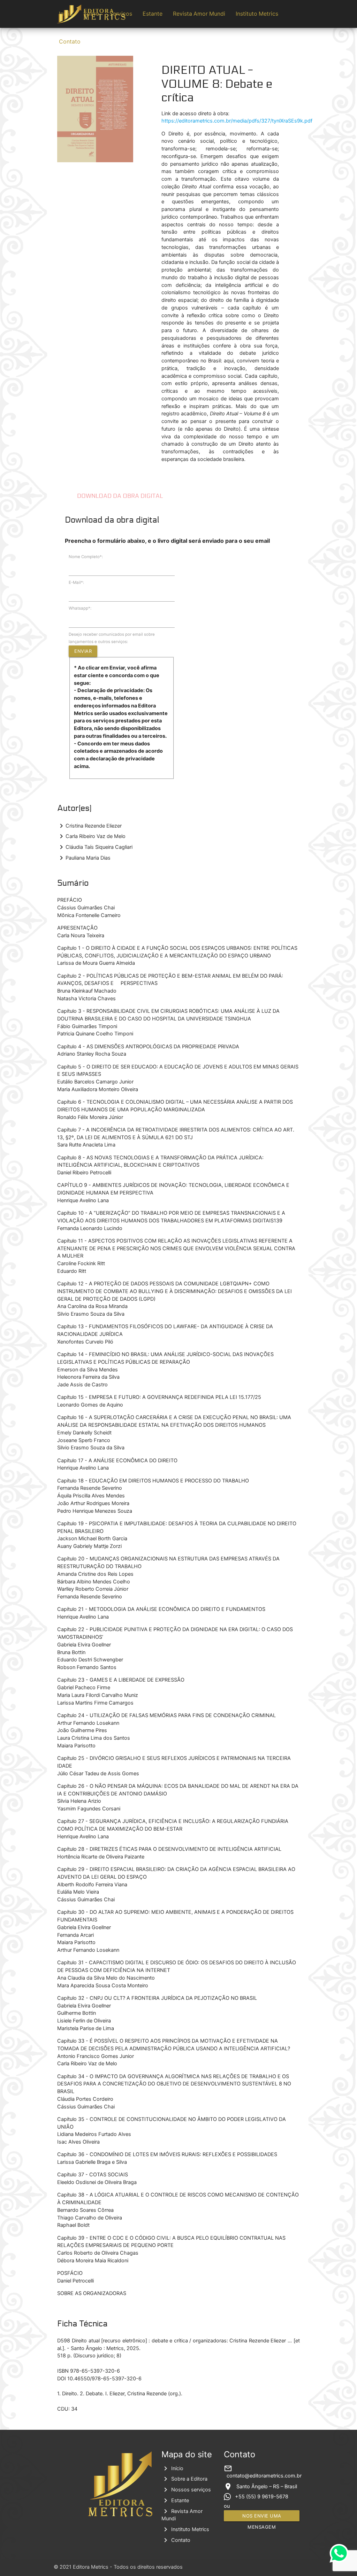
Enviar (83, 651)
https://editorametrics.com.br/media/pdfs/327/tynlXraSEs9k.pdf (237, 121)
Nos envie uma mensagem (262, 2517)
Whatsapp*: (80, 608)
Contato (70, 42)
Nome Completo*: (86, 557)
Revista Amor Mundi (199, 14)
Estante (153, 14)
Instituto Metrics (257, 14)
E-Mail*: (76, 582)
